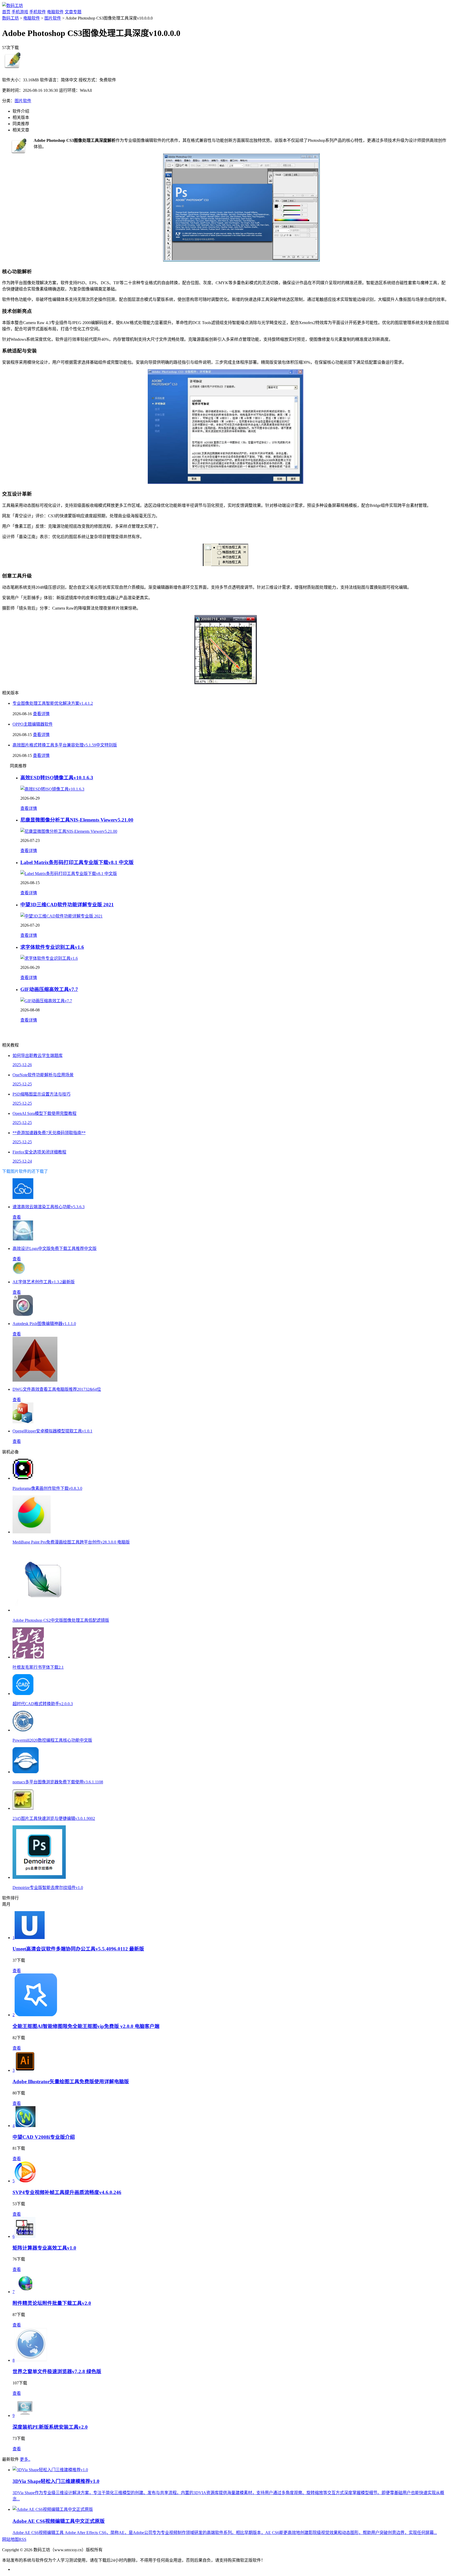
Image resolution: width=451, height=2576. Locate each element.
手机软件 (38, 12)
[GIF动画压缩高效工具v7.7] (46, 1001)
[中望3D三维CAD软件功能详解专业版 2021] (61, 916)
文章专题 (73, 12)
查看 (17, 1217)
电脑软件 (55, 12)
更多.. (25, 2459)
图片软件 (53, 18)
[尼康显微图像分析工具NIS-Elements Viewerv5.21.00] (69, 831)
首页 (6, 12)
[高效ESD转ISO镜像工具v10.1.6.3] (52, 789)
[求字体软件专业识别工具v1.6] (49, 958)
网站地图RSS (14, 2539)
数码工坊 (10, 18)
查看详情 (41, 714)
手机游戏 (20, 12)
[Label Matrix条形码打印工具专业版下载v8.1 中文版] (69, 874)
